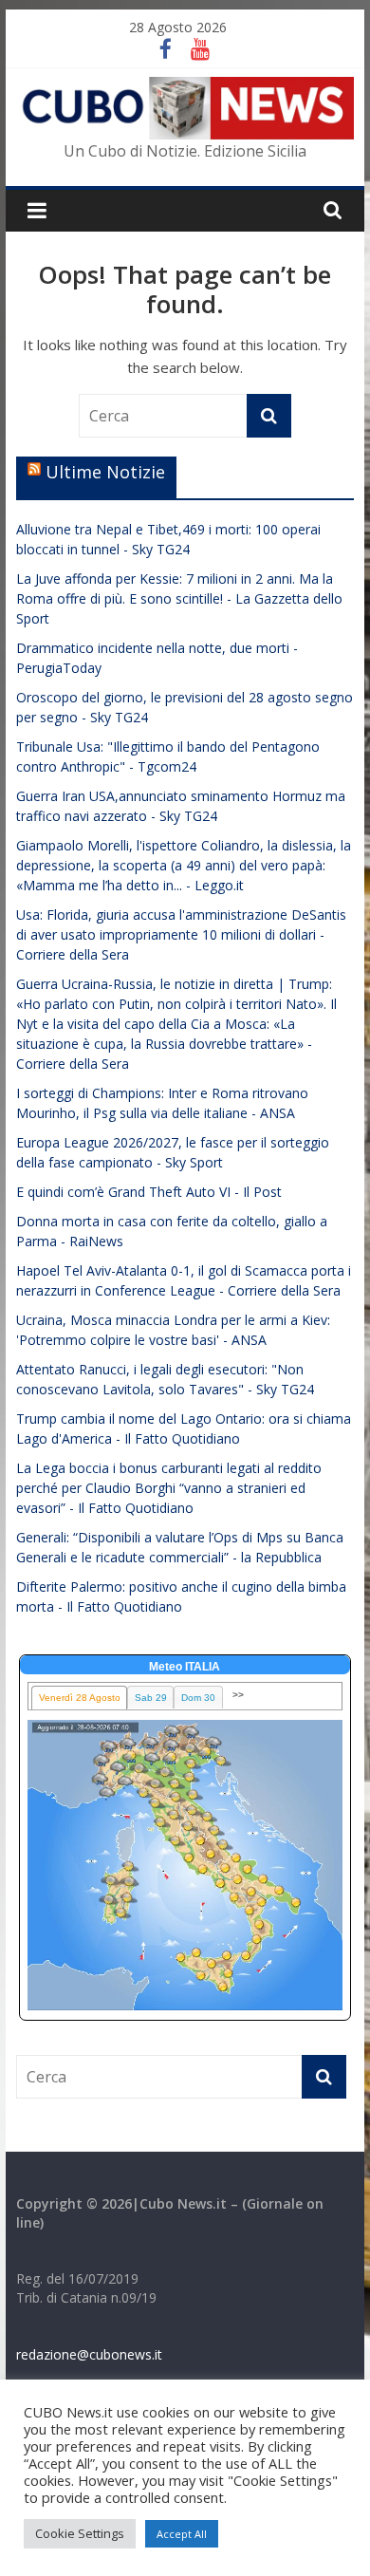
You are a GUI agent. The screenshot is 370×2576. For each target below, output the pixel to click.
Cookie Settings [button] (80, 2533)
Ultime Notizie (105, 472)
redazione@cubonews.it (89, 2354)
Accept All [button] (182, 2534)
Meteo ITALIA (185, 1667)
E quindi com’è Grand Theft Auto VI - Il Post (149, 1192)
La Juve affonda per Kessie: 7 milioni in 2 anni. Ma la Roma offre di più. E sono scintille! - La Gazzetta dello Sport (179, 598)
